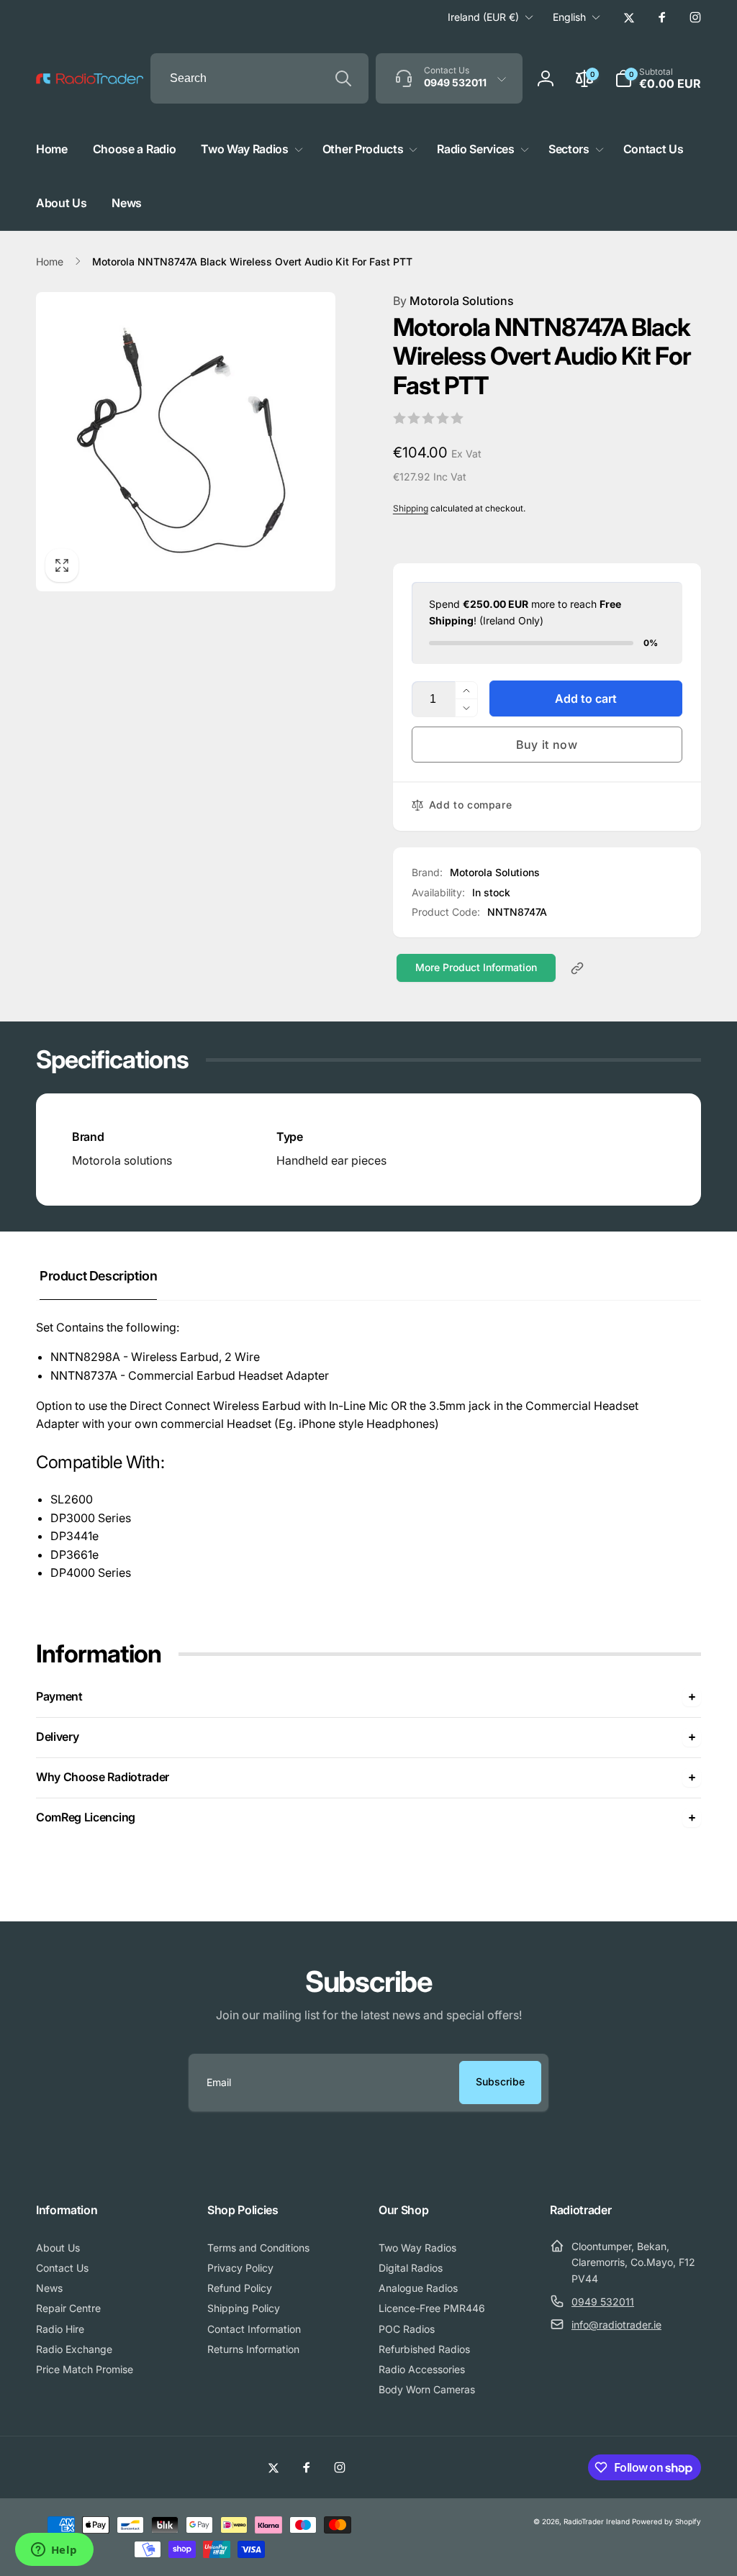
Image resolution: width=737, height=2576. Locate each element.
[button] (658, 78)
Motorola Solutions (453, 301)
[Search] (343, 78)
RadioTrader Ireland (597, 2521)
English (569, 17)
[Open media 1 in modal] (186, 442)
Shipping (411, 508)
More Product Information (476, 967)
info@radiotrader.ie (616, 2325)
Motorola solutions (122, 1160)
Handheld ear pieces (331, 1160)
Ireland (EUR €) (483, 17)
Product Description (98, 1276)
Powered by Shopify (666, 2521)
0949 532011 (603, 2302)
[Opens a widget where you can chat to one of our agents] (54, 2551)
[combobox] (259, 78)
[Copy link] (577, 968)
